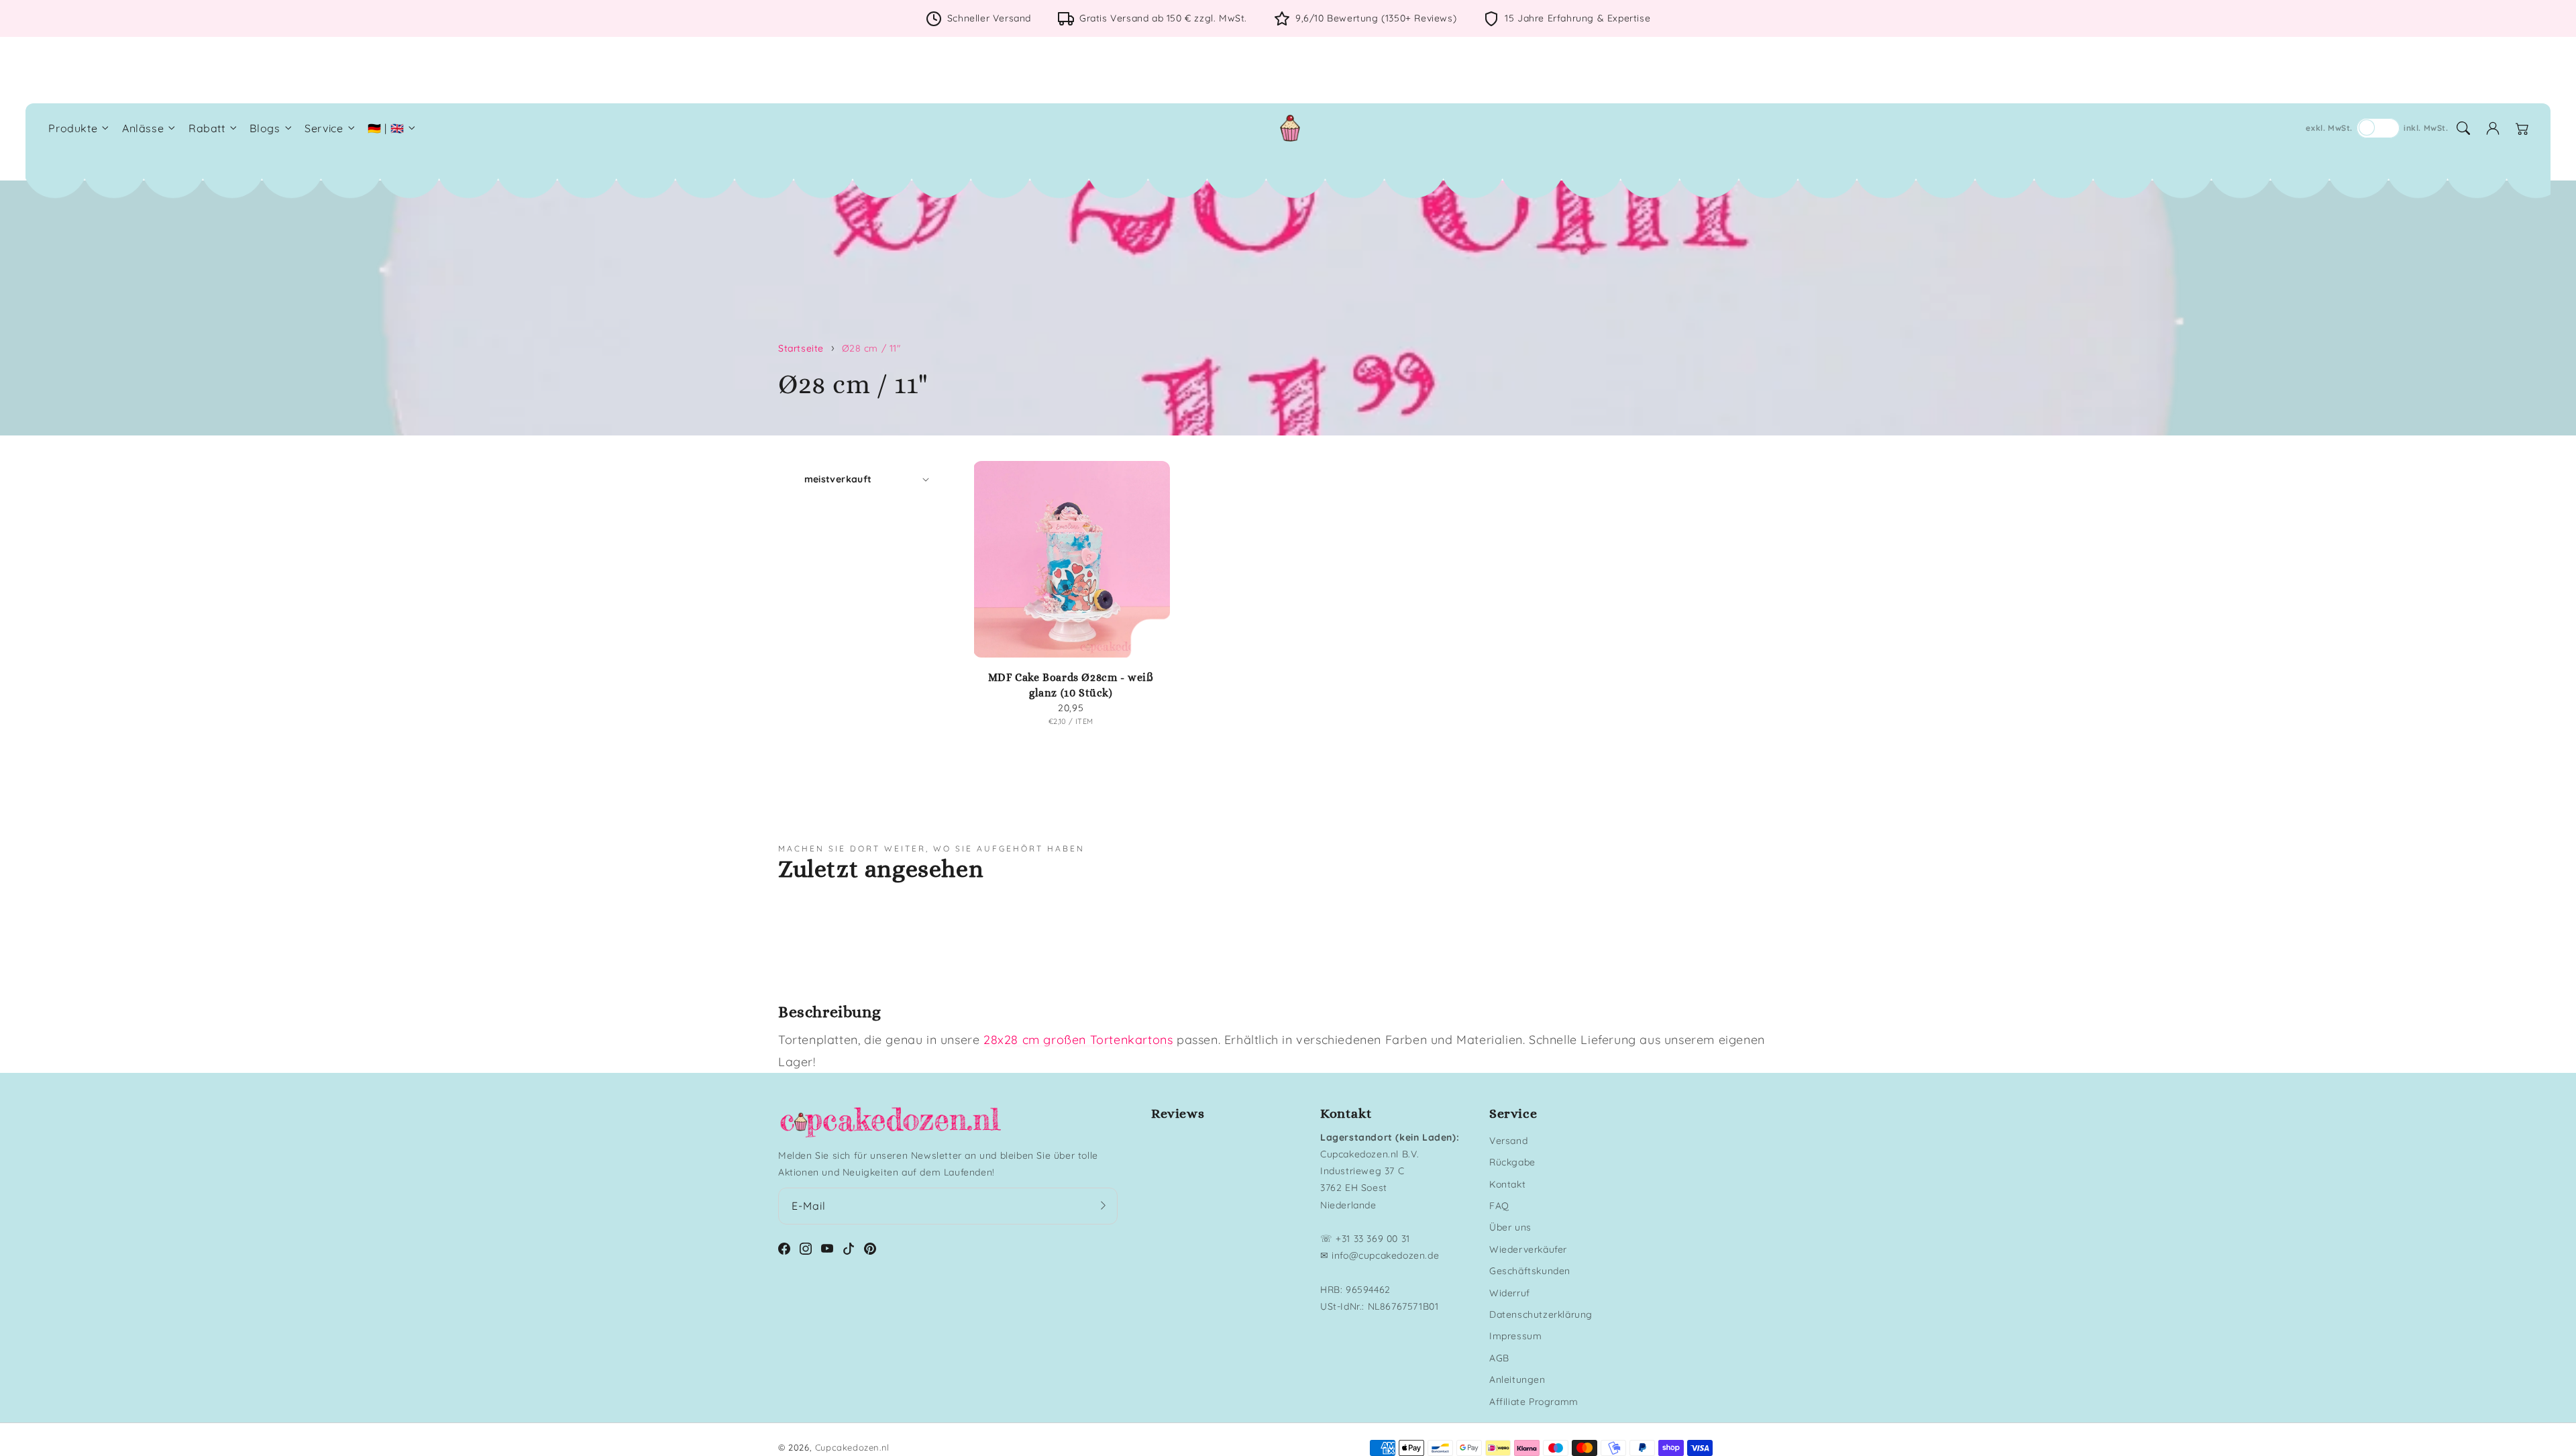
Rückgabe (1512, 1162)
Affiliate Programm (1534, 1402)
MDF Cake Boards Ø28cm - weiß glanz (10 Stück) (1071, 685)
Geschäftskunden (1530, 1271)
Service (324, 128)
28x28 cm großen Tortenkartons (1078, 1040)
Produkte (73, 128)
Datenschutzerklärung (1541, 1314)
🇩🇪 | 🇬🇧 (386, 128)
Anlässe (143, 128)
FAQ (1499, 1206)
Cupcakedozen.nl (852, 1447)
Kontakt (1507, 1184)
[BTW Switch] (2378, 128)
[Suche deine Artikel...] (2463, 128)
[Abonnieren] (1103, 1206)
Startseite (801, 348)
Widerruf (1510, 1293)
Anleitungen (1517, 1380)
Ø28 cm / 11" (871, 348)
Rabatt (207, 128)
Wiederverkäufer (1528, 1249)
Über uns (1510, 1227)
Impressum (1515, 1336)
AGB (1499, 1358)
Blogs (265, 128)
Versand (1508, 1141)
